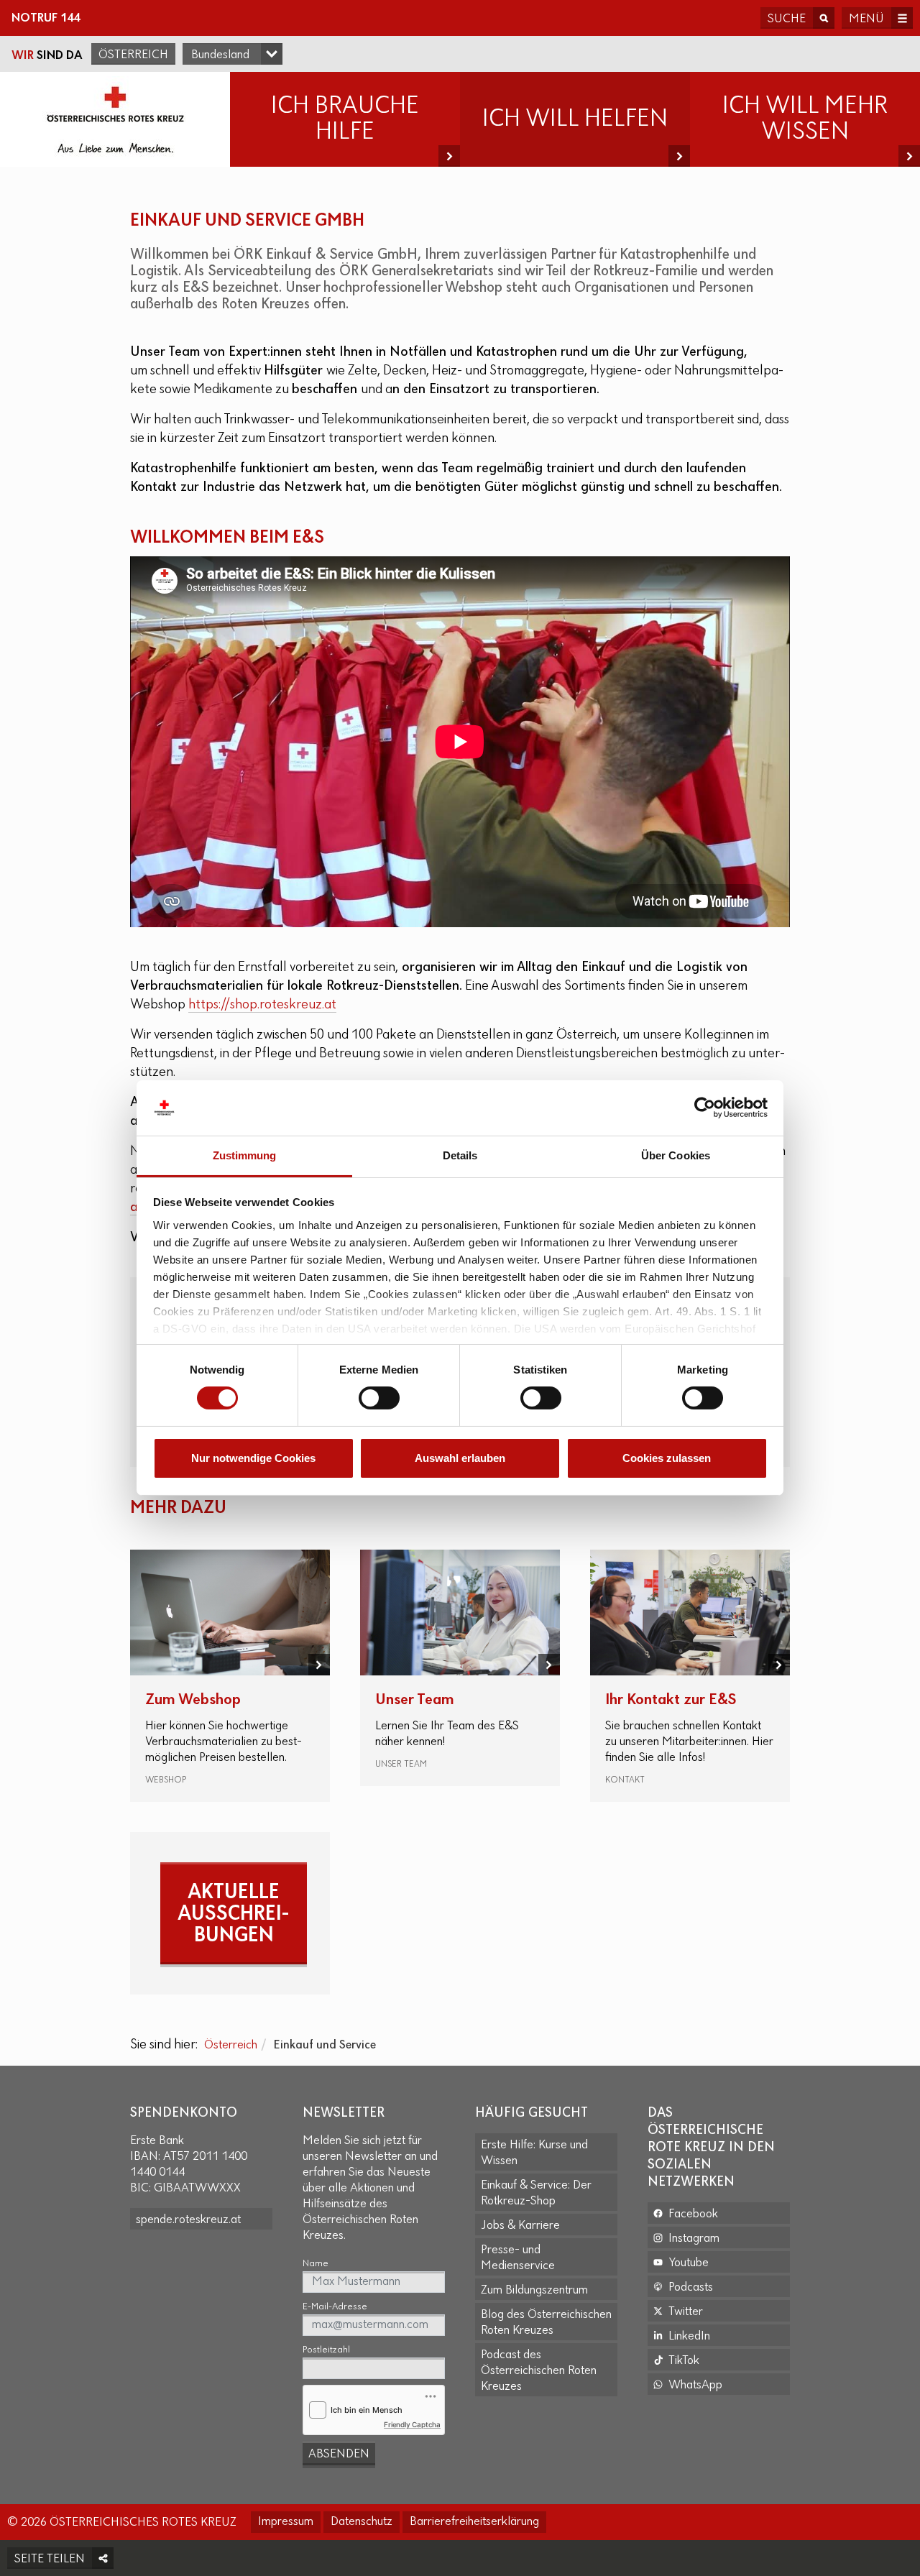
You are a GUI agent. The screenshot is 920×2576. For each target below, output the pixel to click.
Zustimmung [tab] (245, 1155)
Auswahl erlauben (460, 1458)
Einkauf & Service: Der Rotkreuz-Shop (536, 2194)
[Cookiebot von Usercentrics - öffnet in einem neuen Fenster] (705, 1108)
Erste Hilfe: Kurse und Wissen (534, 2153)
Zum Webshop (193, 1700)
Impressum (286, 2522)
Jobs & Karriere (520, 2226)
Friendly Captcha (412, 2424)
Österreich (133, 55)
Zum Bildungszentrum (534, 2291)
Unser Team (415, 1700)
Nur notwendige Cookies (253, 1458)
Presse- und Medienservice (518, 2258)
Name (316, 2264)
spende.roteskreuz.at (188, 2220)
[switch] (379, 1398)
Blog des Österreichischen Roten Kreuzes (546, 2323)
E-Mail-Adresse (335, 2307)
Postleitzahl (326, 2350)
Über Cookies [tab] (676, 1155)
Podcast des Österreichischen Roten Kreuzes (539, 2371)
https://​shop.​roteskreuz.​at (262, 1005)
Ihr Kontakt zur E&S (671, 1700)
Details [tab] (460, 1155)
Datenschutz (362, 2522)
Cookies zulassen (667, 1458)
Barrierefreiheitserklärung (474, 2522)
